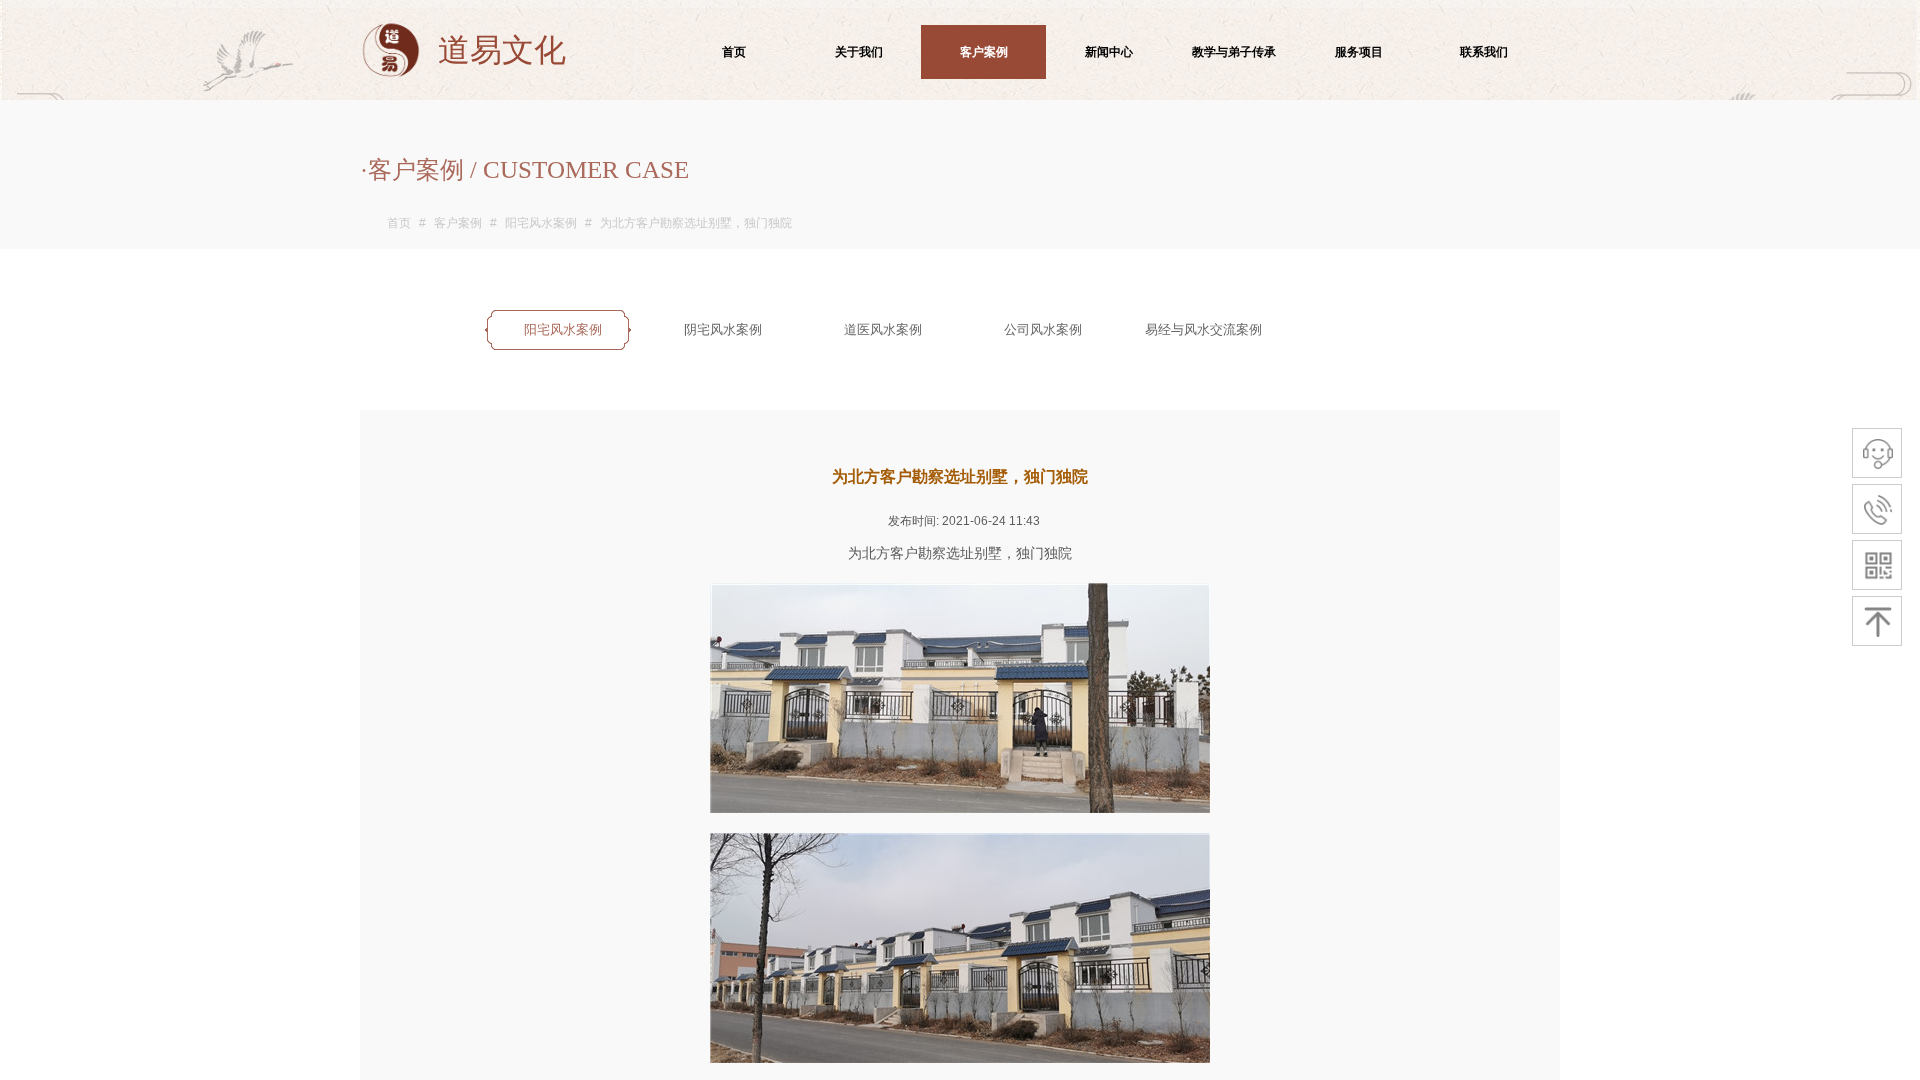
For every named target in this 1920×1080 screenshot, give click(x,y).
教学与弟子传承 (1234, 52)
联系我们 (1484, 52)
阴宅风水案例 (723, 329)
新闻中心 (1109, 52)
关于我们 (859, 52)
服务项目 (1359, 52)
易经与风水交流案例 (1203, 329)
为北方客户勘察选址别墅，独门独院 (696, 223)
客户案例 (458, 223)
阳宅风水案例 (541, 223)
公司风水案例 (1043, 329)
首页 (399, 223)
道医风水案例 (883, 329)
